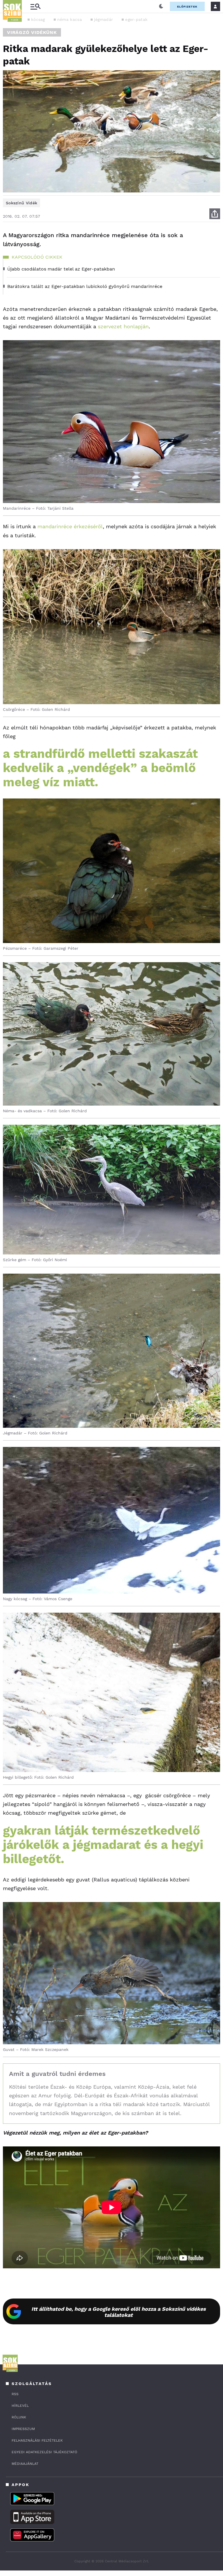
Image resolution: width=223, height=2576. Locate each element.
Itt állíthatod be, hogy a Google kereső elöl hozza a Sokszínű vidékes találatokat (119, 2312)
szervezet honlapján (123, 326)
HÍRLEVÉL (20, 2406)
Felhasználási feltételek (37, 2440)
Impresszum (23, 2429)
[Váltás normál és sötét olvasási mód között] (161, 6)
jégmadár (104, 19)
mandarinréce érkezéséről (70, 526)
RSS (15, 2394)
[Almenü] (35, 7)
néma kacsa (70, 19)
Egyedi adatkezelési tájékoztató (44, 2452)
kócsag (38, 19)
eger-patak (136, 19)
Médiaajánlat (25, 2464)
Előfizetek (187, 7)
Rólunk (19, 2417)
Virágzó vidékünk (32, 32)
